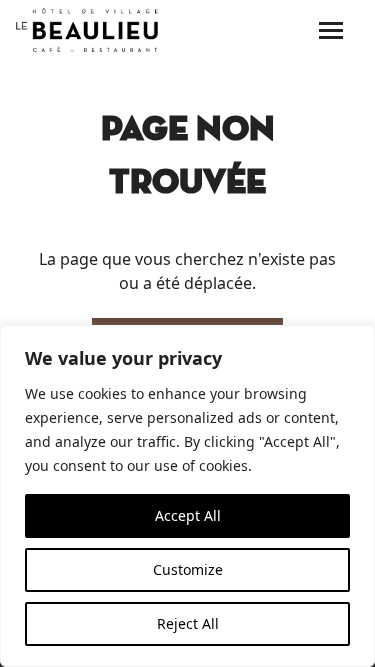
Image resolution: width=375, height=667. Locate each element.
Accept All (188, 515)
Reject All (188, 623)
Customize (188, 569)
